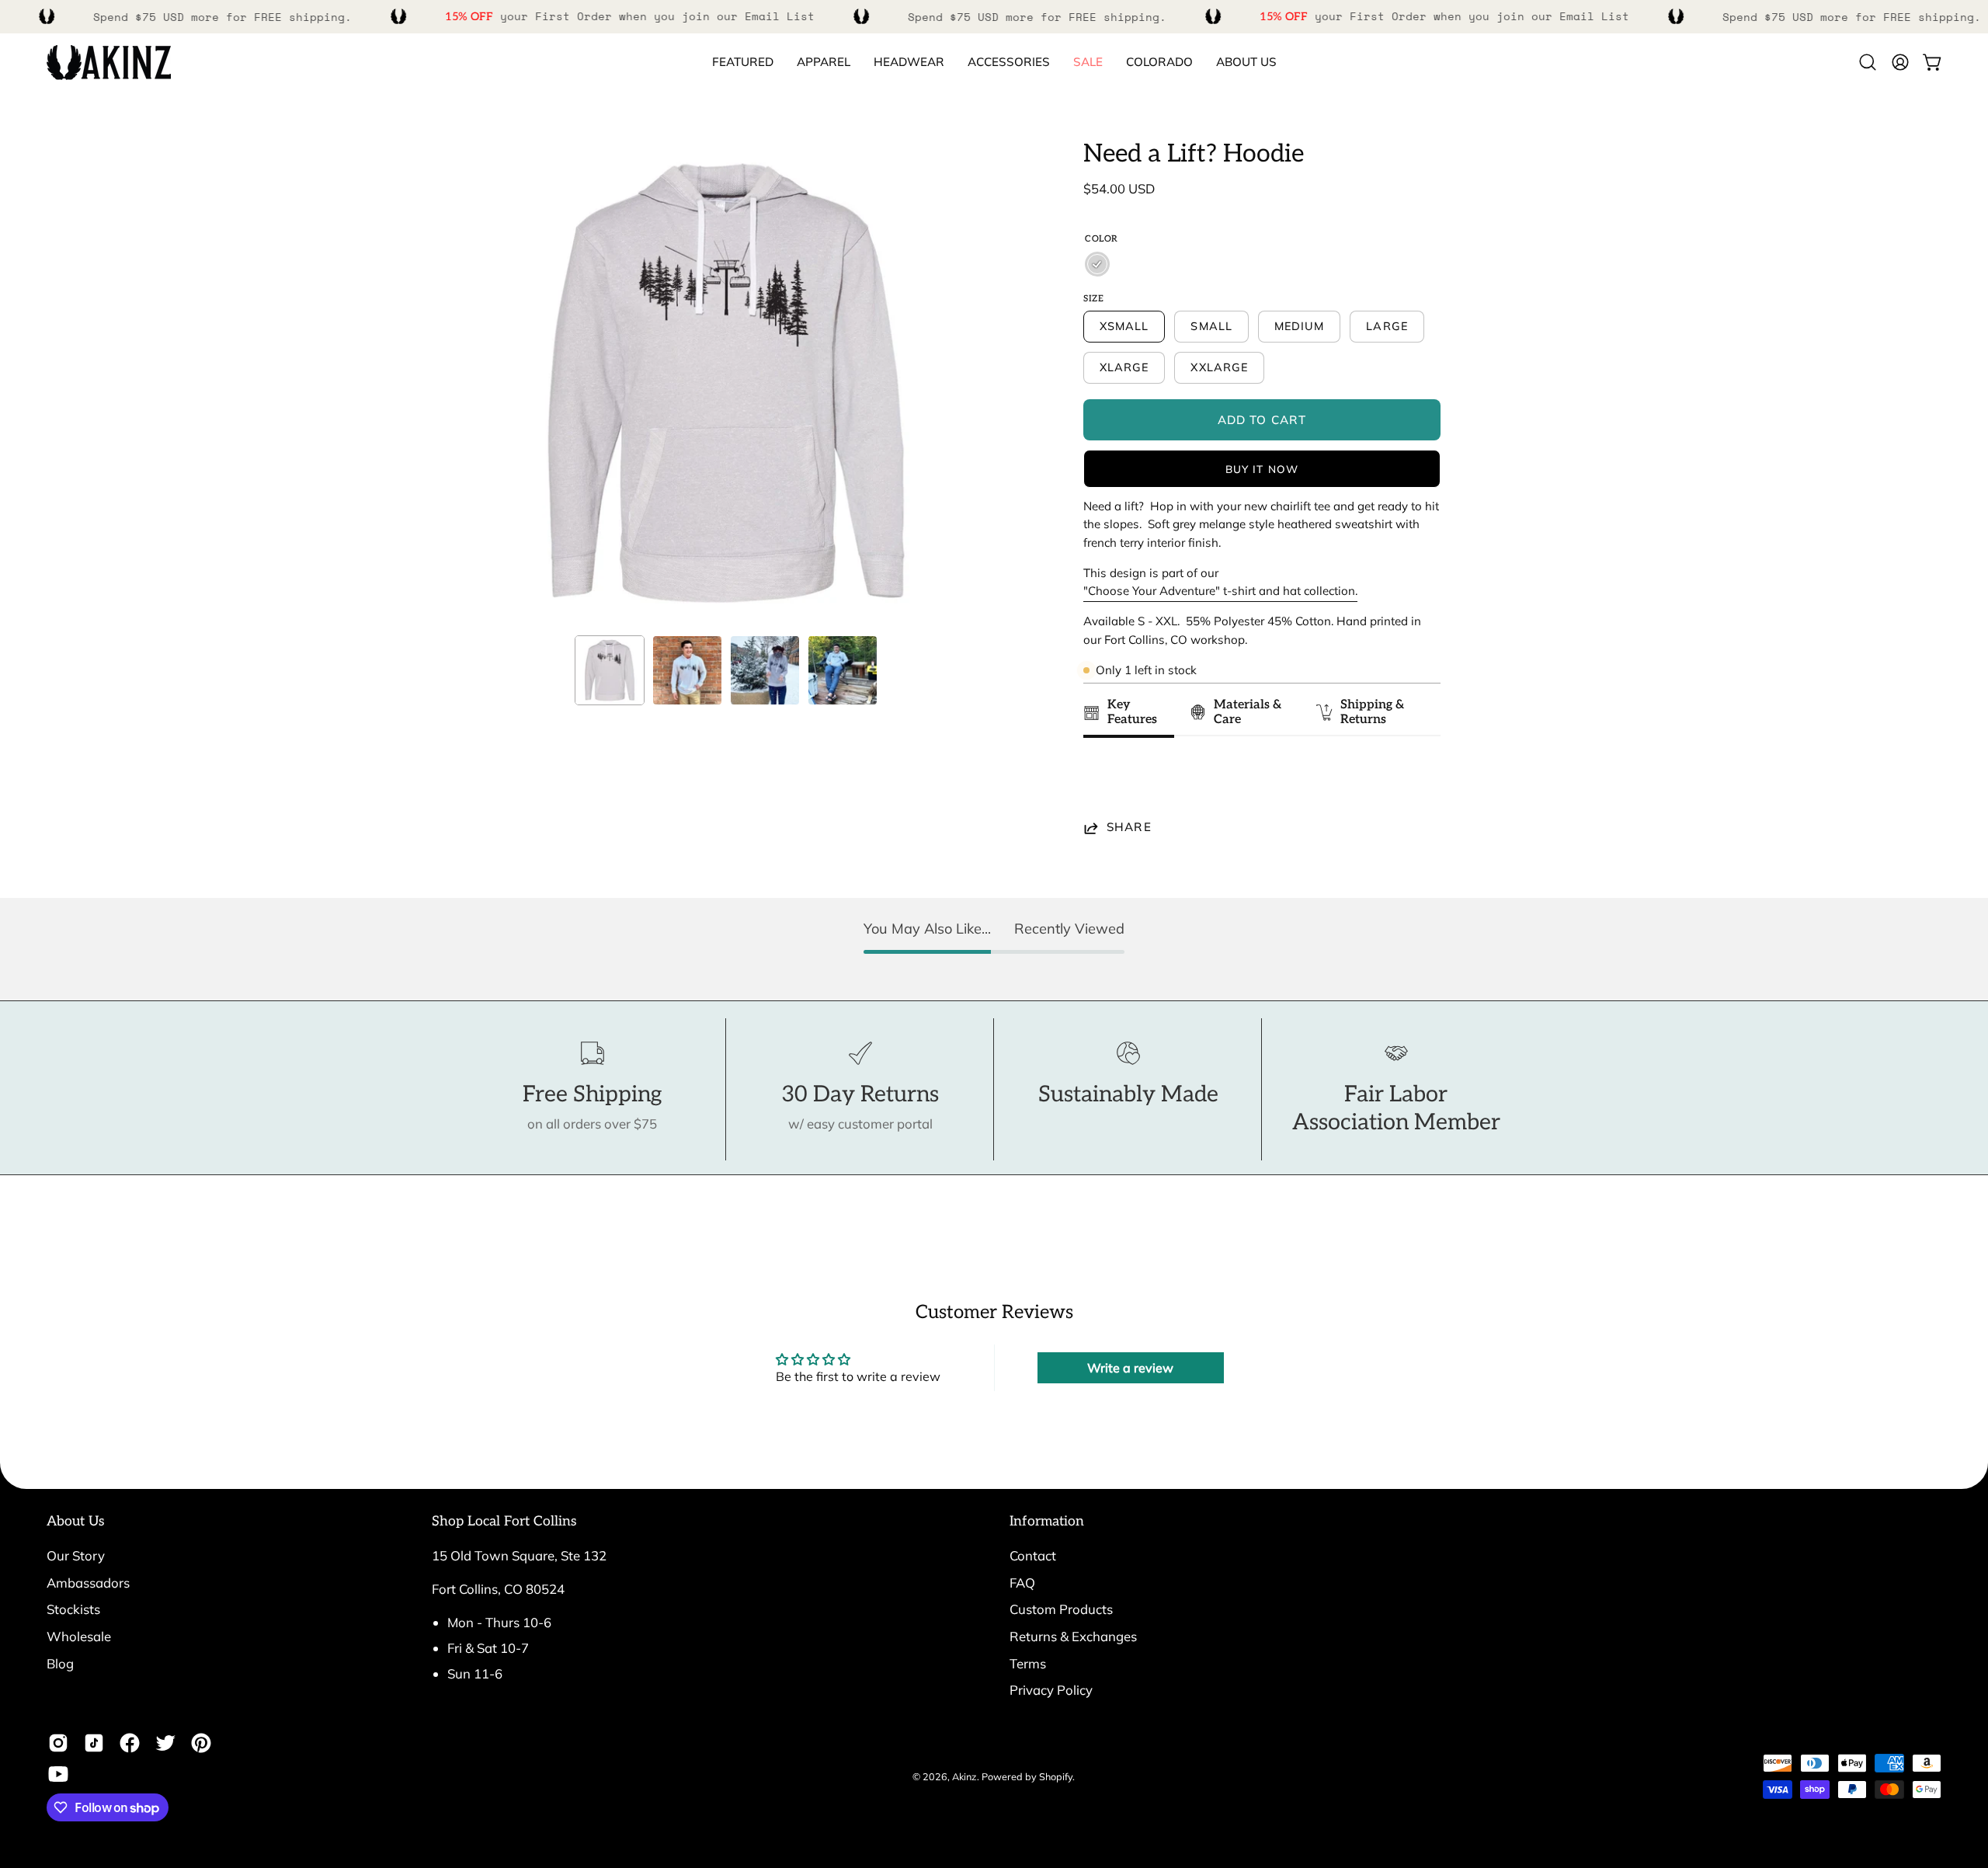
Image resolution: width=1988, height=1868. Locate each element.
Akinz (964, 1776)
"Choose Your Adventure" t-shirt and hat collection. (1220, 591)
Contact (1033, 1555)
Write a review (1130, 1368)
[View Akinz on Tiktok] (94, 1743)
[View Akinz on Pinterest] (201, 1743)
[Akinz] (109, 63)
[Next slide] (1421, 783)
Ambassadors (88, 1583)
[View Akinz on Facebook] (130, 1743)
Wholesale (79, 1636)
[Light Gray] (1097, 264)
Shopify (1056, 1776)
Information (1047, 1521)
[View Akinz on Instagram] (58, 1743)
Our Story (76, 1555)
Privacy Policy (1051, 1690)
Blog (60, 1663)
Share (1129, 828)
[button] (1159, 63)
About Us (76, 1521)
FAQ (1022, 1583)
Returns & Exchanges (1073, 1636)
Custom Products (1061, 1609)
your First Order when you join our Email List (630, 16)
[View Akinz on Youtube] (58, 1774)
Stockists (73, 1609)
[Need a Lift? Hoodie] (610, 670)
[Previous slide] (1100, 783)
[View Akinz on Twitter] (165, 1743)
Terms (1028, 1663)
